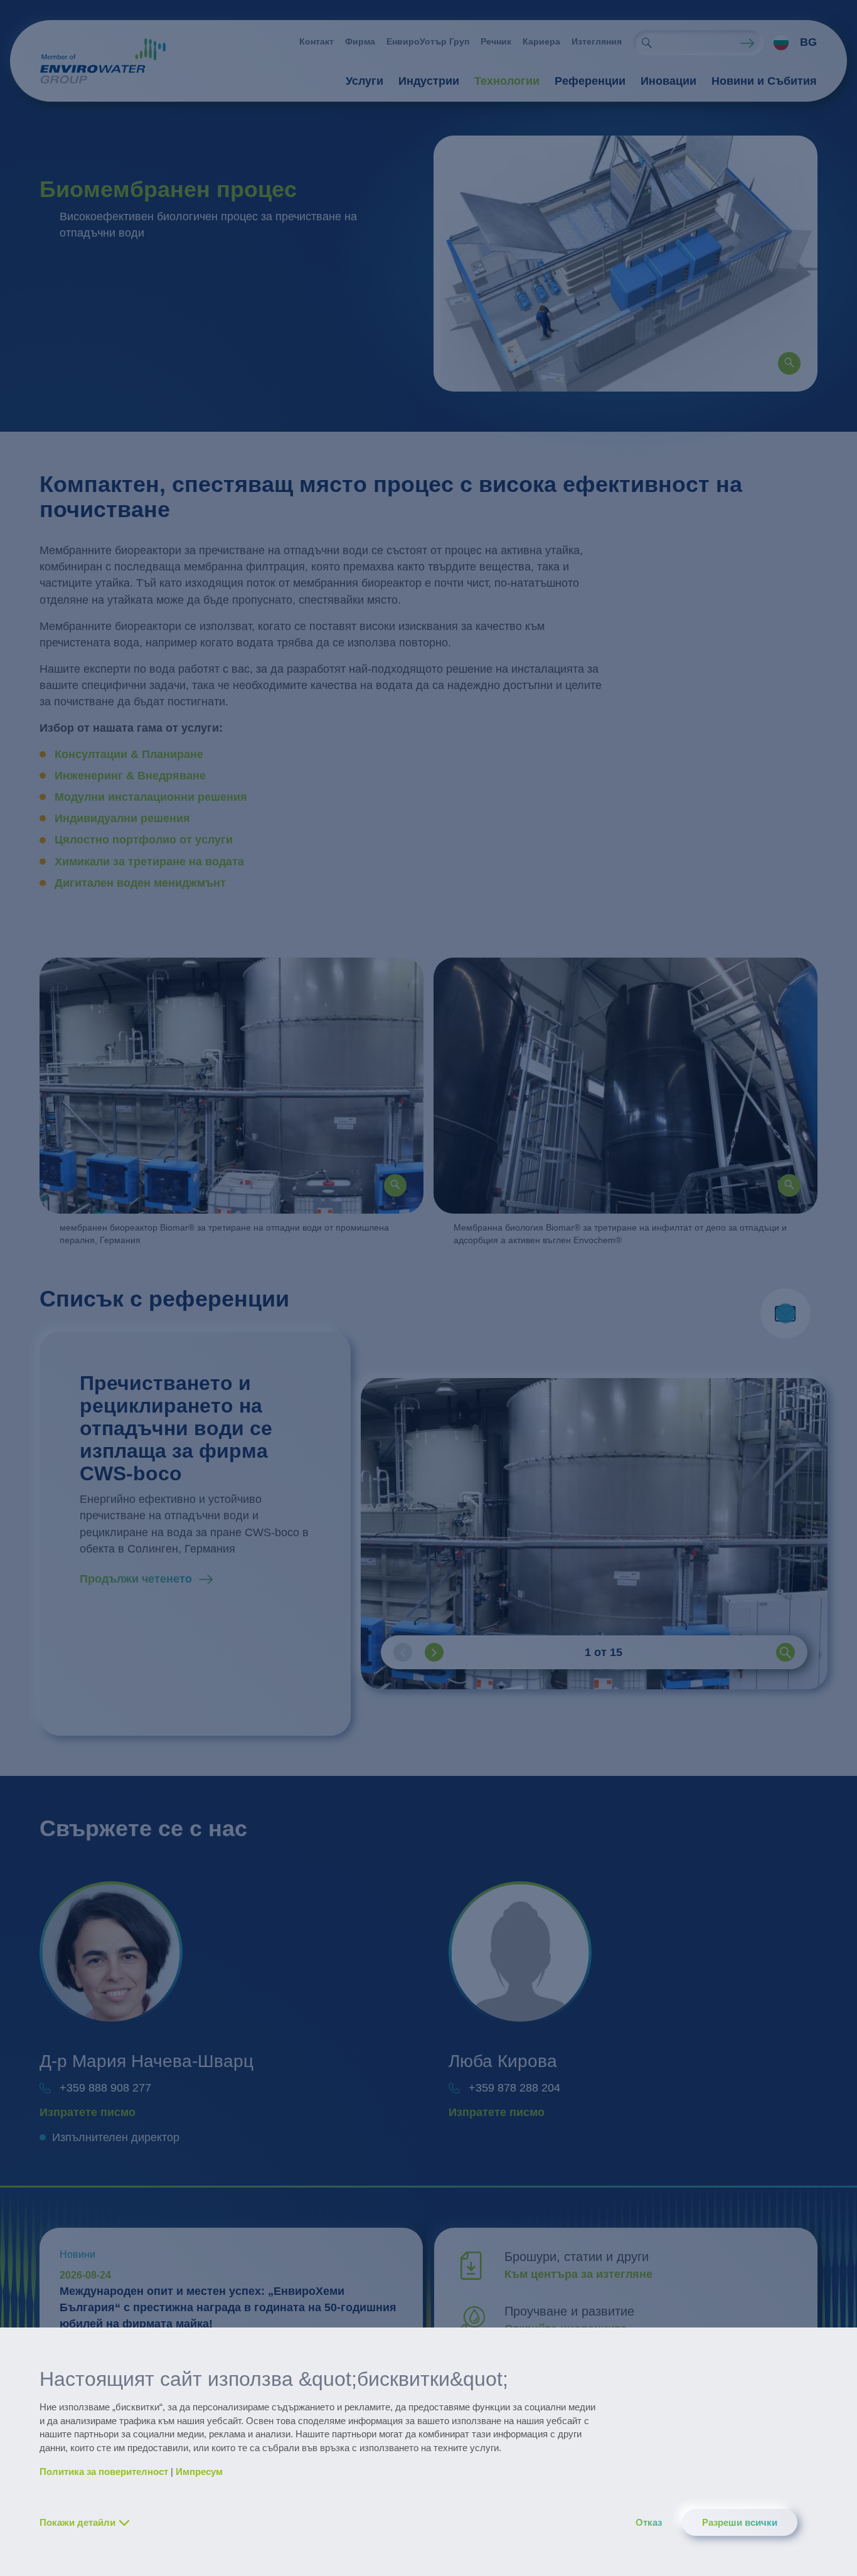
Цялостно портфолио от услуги (145, 840)
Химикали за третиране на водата (151, 862)
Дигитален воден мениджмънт (140, 883)
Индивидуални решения (122, 818)
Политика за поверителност (104, 2472)
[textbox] (792, 43)
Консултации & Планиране (129, 754)
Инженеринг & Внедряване (130, 776)
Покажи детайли (77, 2522)
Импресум (199, 2472)
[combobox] (790, 43)
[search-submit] (647, 43)
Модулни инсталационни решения (151, 797)
